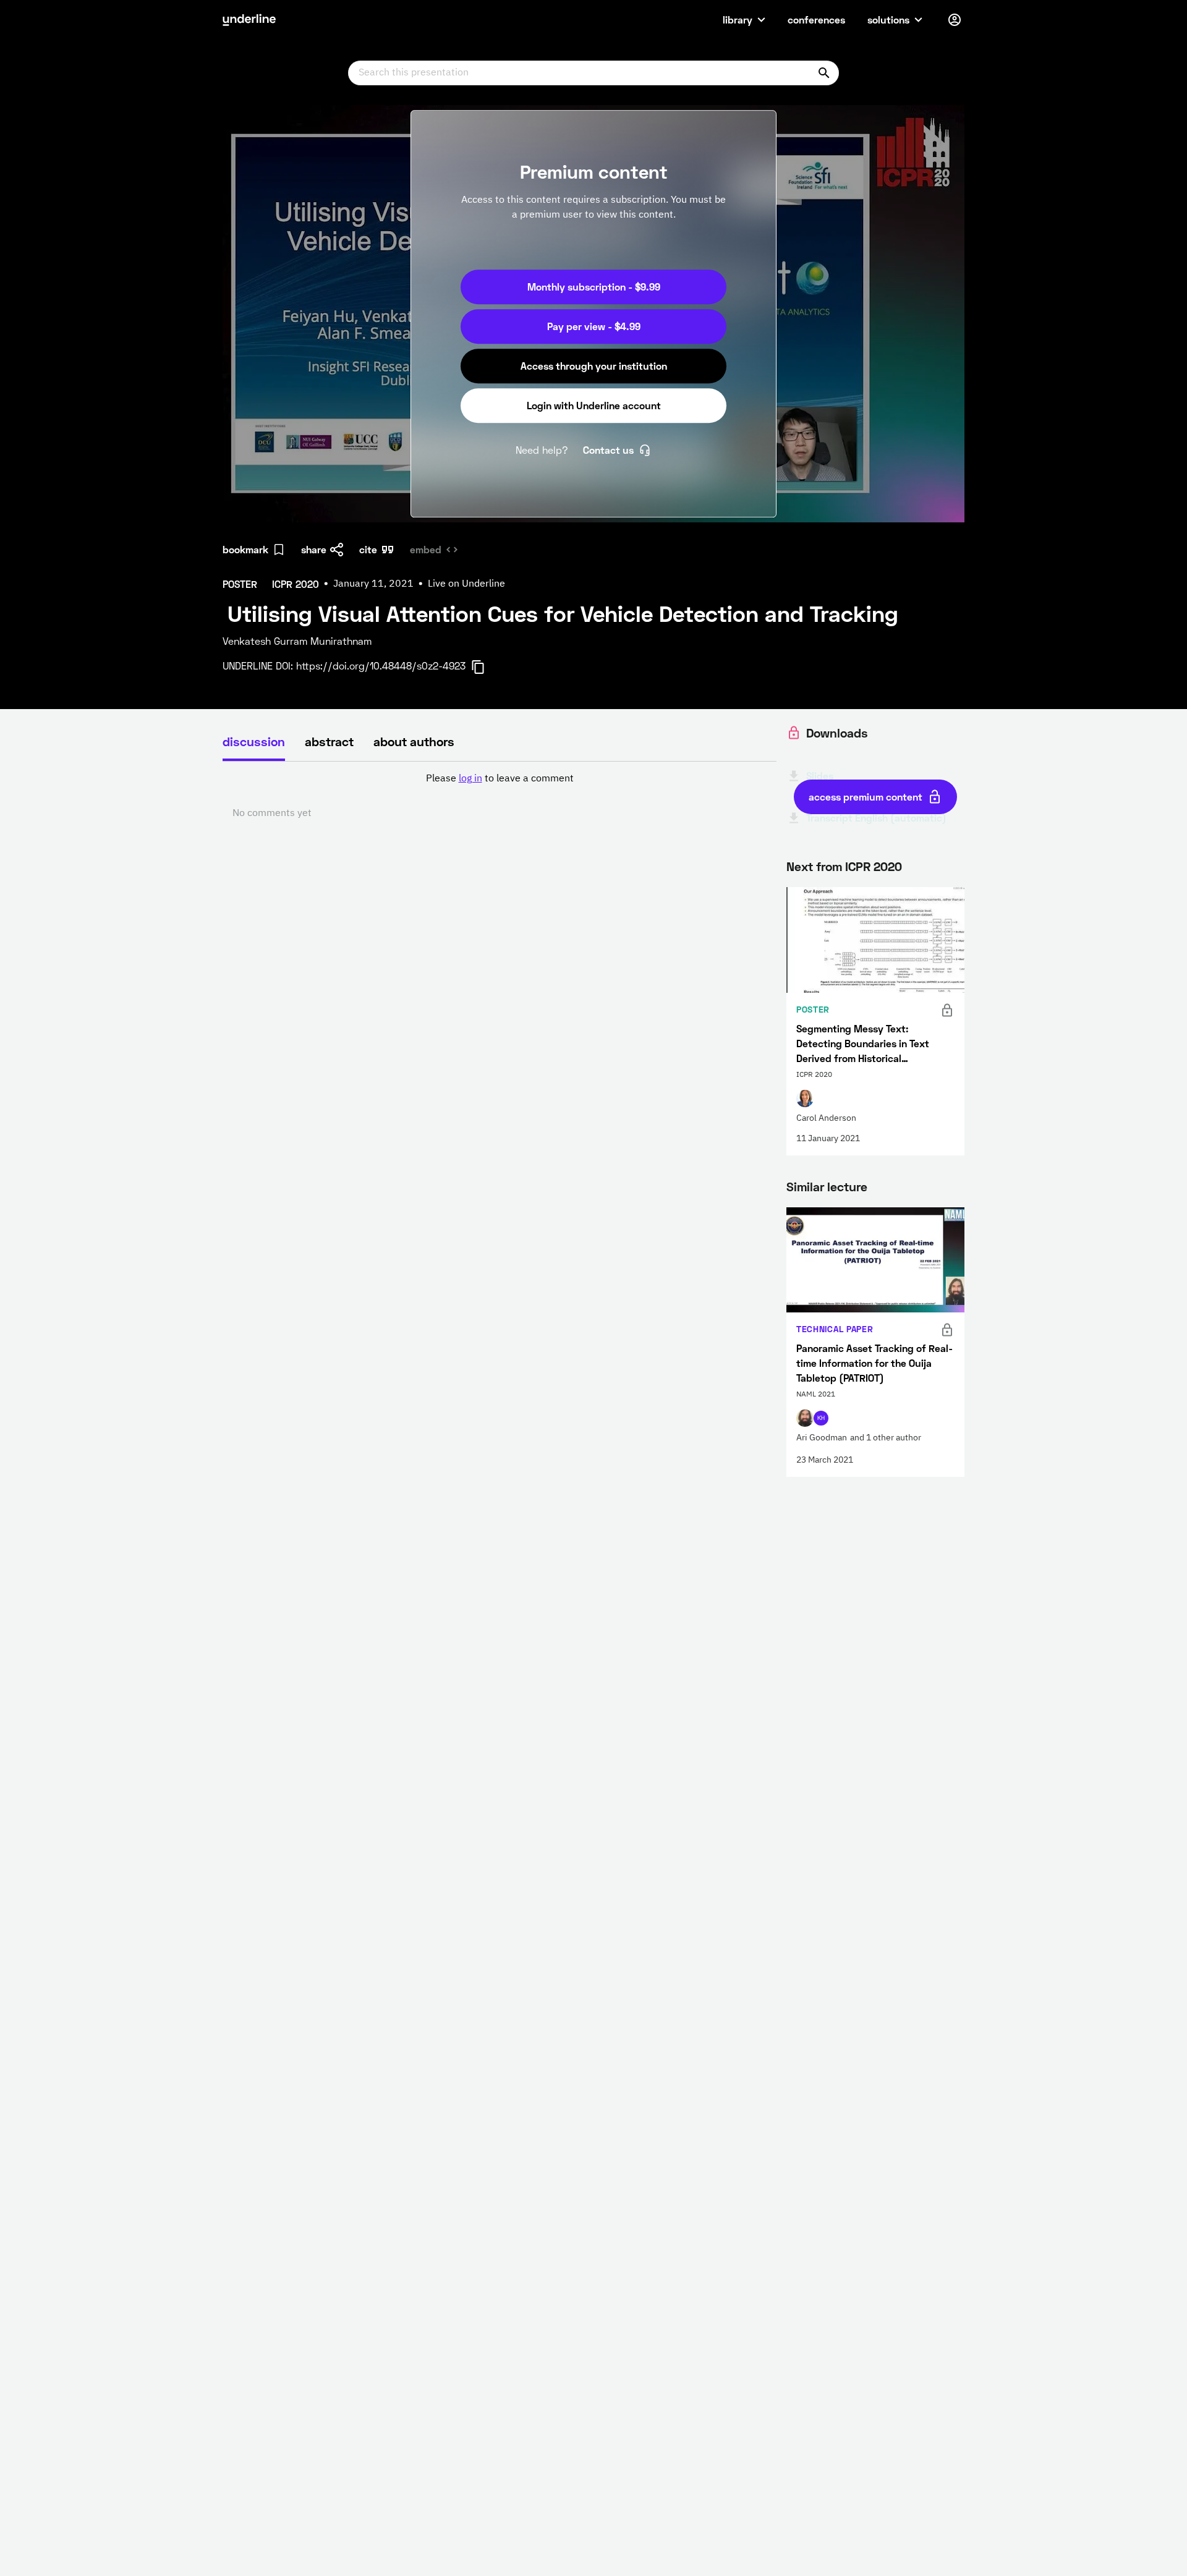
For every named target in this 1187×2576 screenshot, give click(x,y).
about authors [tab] (414, 741)
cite (368, 549)
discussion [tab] (254, 741)
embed (426, 549)
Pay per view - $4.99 (594, 326)
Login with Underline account (594, 405)
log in (470, 779)
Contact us (608, 450)
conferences (816, 19)
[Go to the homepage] (249, 20)
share (314, 549)
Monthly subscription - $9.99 (594, 287)
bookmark (245, 549)
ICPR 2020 (874, 866)
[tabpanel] (500, 796)
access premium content (866, 797)
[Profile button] (955, 20)
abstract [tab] (329, 741)
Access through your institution (594, 366)
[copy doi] (485, 667)
